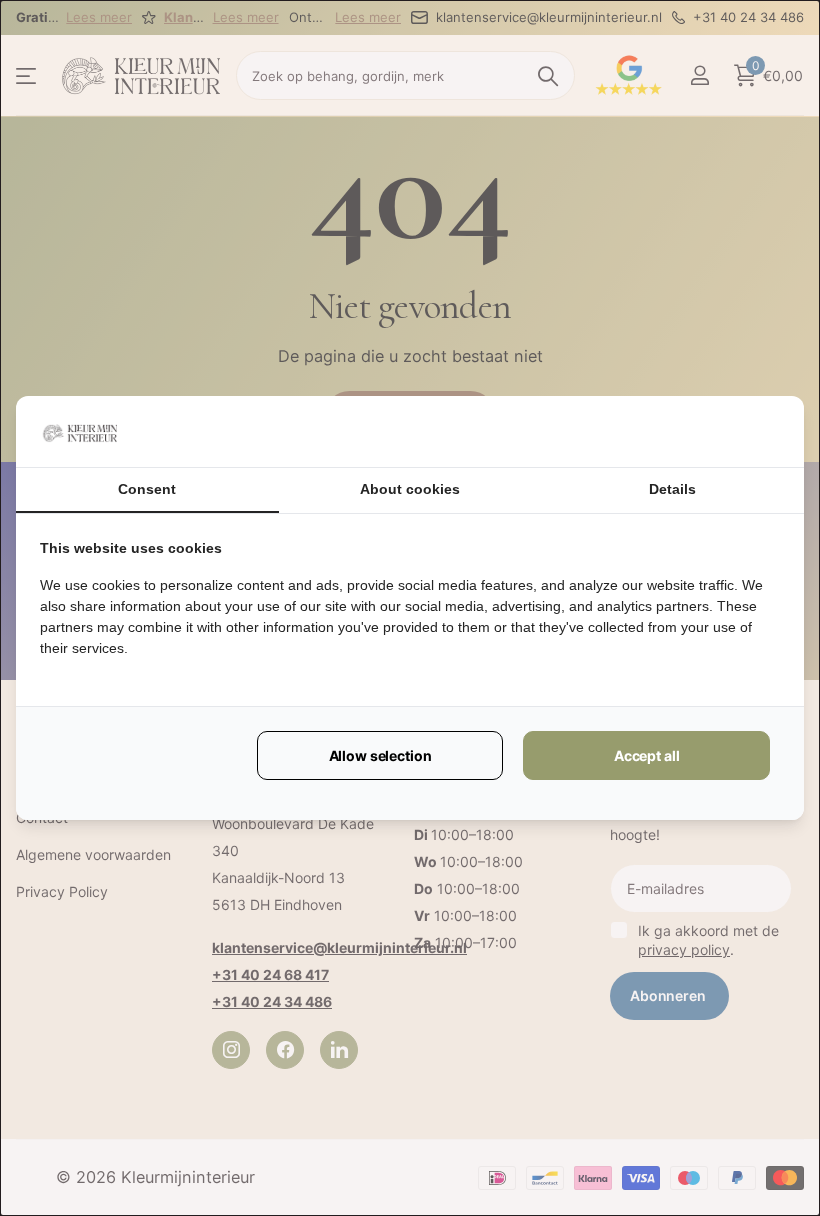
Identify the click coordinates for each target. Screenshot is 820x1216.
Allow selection (380, 755)
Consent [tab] (147, 489)
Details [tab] (672, 489)
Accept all (647, 755)
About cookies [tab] (410, 489)
